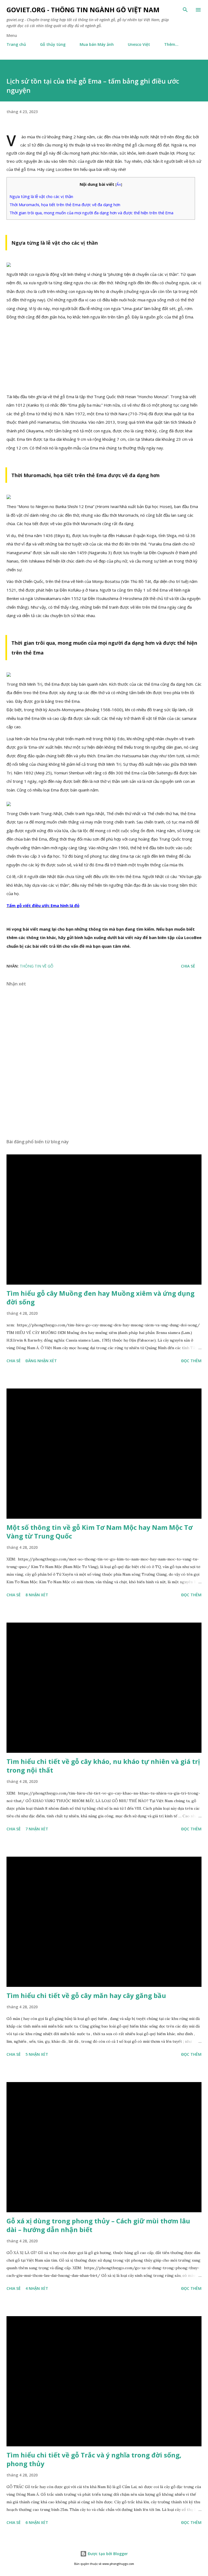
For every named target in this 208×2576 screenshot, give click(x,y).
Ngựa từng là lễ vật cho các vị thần (41, 196)
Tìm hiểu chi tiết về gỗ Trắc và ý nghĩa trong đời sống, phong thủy (94, 2459)
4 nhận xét (37, 2288)
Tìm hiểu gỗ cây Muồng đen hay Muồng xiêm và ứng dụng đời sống (100, 1297)
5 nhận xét (37, 2054)
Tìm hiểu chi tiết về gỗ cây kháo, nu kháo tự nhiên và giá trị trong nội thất (103, 1766)
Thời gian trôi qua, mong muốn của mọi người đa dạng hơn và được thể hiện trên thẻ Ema (91, 213)
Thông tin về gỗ (37, 966)
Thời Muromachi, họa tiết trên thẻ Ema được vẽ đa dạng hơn (65, 205)
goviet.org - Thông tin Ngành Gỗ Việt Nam (83, 10)
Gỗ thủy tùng (53, 44)
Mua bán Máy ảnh (97, 44)
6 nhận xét (37, 2522)
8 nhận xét (37, 1595)
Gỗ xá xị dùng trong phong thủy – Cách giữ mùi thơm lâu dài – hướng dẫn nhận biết (98, 2225)
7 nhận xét (37, 1829)
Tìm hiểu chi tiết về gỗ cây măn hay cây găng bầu (86, 1995)
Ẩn (119, 184)
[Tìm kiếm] (185, 10)
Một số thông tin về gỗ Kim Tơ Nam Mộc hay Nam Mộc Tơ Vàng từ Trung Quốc (100, 1532)
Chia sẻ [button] (188, 966)
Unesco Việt (139, 44)
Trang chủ (16, 44)
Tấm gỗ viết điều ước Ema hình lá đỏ (43, 905)
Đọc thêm (191, 1361)
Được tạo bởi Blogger (107, 2554)
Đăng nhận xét (41, 1361)
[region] (105, 359)
